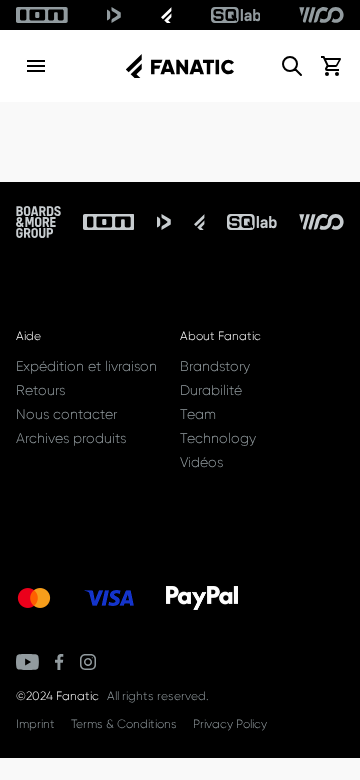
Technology (218, 438)
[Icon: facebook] (59, 662)
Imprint (35, 724)
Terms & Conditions (124, 724)
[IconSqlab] (236, 15)
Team (198, 414)
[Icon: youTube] (27, 662)
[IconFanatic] (166, 15)
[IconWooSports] (321, 15)
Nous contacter (66, 414)
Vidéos (201, 462)
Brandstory (215, 366)
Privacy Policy (230, 724)
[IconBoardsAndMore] (38, 222)
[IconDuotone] (114, 15)
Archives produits (71, 438)
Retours (40, 390)
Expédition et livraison (86, 366)
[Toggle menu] (36, 66)
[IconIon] (42, 15)
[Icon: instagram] (88, 662)
